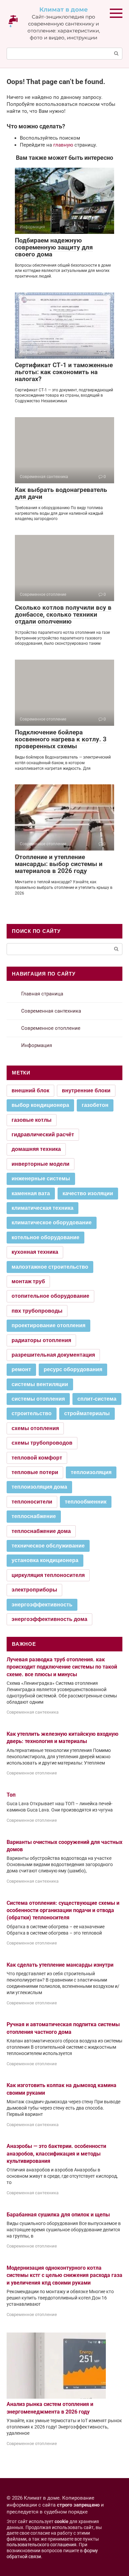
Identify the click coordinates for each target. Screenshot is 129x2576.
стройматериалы (87, 1413)
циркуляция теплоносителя (48, 1575)
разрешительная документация (53, 1355)
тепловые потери (35, 1472)
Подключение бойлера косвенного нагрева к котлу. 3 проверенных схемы (61, 739)
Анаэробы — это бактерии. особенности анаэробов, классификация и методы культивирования (56, 2154)
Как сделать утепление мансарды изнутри (60, 1965)
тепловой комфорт (37, 1458)
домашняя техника (36, 1149)
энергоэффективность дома (49, 1619)
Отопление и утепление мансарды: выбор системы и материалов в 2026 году (59, 864)
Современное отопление (51, 1028)
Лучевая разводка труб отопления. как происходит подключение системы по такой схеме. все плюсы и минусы (62, 1667)
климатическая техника (43, 1208)
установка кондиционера (45, 1560)
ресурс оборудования (73, 1369)
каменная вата (31, 1193)
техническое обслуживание (48, 1546)
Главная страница (42, 994)
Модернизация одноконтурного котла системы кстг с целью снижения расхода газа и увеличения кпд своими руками (64, 2275)
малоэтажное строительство (50, 1267)
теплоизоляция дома (39, 1487)
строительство (32, 1413)
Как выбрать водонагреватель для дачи (61, 493)
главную (63, 145)
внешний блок (30, 1091)
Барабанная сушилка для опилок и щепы (58, 2215)
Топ (11, 1795)
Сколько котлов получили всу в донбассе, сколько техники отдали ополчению (63, 614)
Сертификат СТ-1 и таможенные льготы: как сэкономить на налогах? (64, 372)
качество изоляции (88, 1193)
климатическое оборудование (52, 1223)
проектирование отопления (48, 1325)
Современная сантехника (51, 1011)
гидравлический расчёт (43, 1135)
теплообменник (86, 1502)
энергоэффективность (42, 1605)
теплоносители (32, 1502)
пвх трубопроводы (37, 1311)
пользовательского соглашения (42, 2545)
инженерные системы (41, 1179)
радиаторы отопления (41, 1340)
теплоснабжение (34, 1516)
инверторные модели (41, 1164)
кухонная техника (35, 1252)
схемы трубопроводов (42, 1443)
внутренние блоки (86, 1091)
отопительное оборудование (50, 1296)
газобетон (95, 1105)
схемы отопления (35, 1428)
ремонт (21, 1369)
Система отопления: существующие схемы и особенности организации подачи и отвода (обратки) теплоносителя (63, 1910)
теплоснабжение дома (41, 1531)
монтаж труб (28, 1281)
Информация (37, 1045)
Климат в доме (64, 10)
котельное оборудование (45, 1237)
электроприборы (34, 1590)
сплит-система (97, 1399)
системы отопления (38, 1399)
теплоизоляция (91, 1472)
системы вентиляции (40, 1384)
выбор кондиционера (40, 1105)
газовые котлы (32, 1120)
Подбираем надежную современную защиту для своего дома (54, 247)
